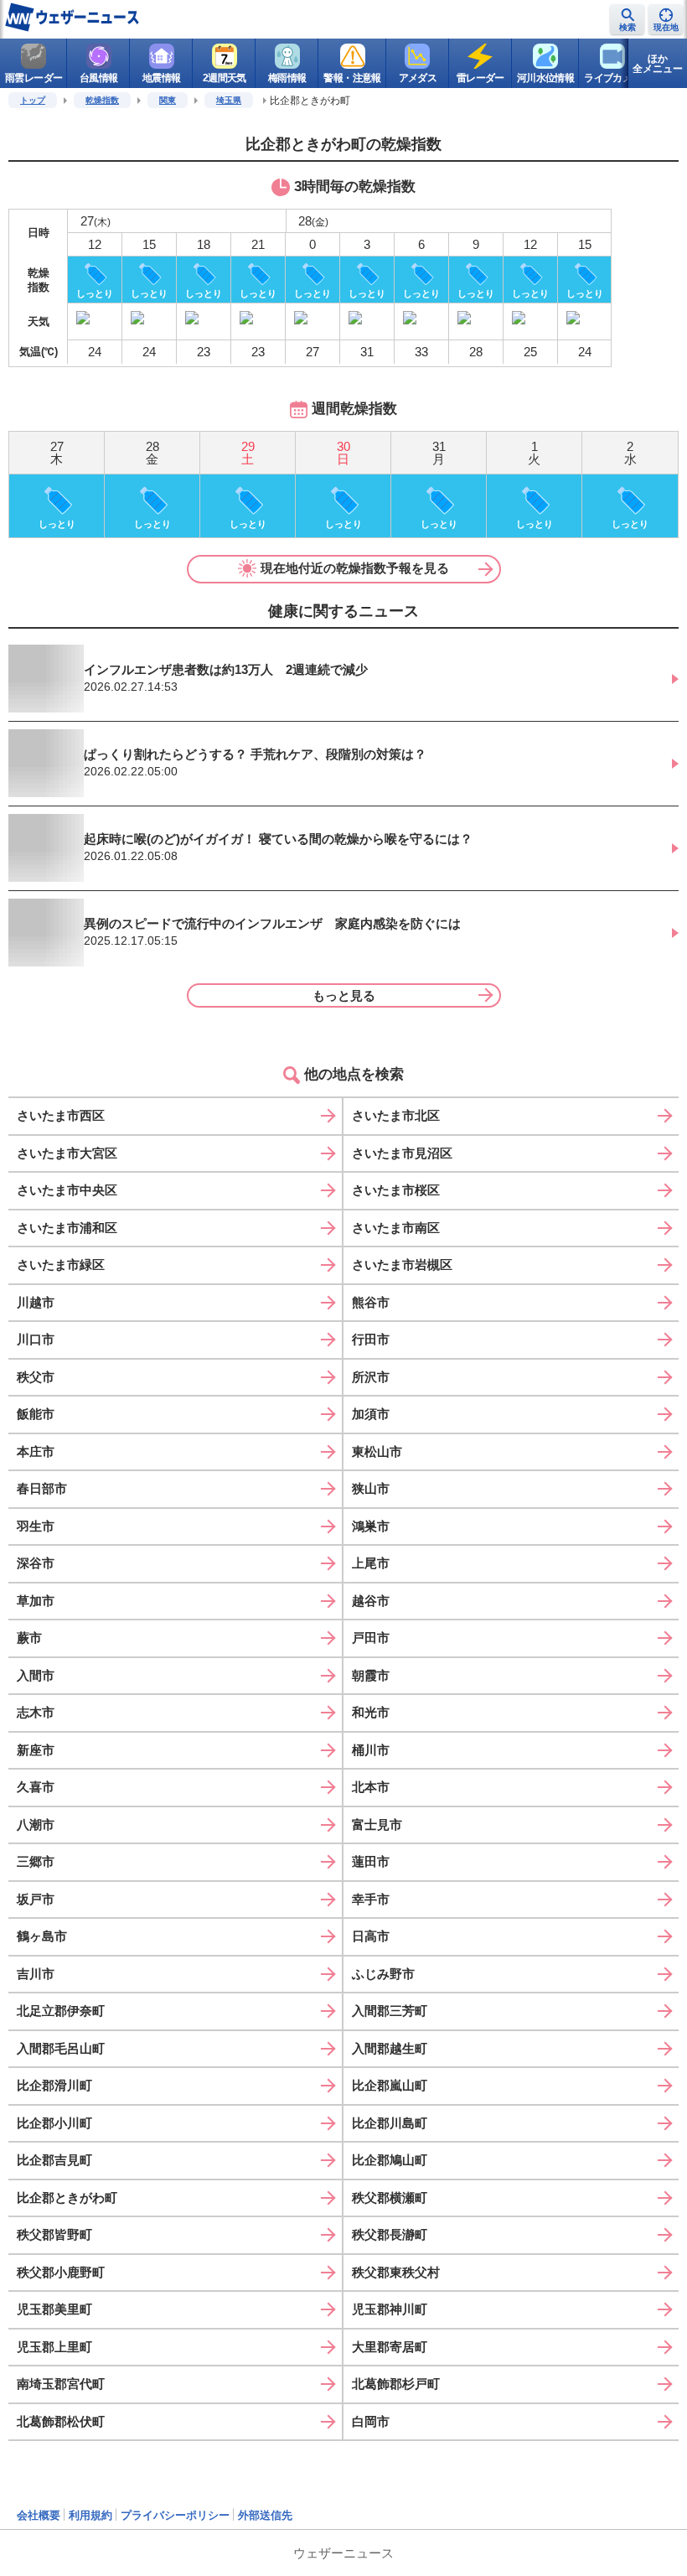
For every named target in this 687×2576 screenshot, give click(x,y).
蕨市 (29, 1638)
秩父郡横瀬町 (390, 2198)
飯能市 (36, 1414)
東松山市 (377, 1451)
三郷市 (36, 1861)
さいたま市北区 (396, 1115)
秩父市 (36, 1377)
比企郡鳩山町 (390, 2160)
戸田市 (371, 1638)
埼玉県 (229, 100)
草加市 (36, 1601)
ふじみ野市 (383, 1974)
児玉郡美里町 (54, 2309)
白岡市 (371, 2421)
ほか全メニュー (658, 64)
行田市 (371, 1339)
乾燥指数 (102, 100)
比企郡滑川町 (54, 2085)
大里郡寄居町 (390, 2347)
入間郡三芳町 (390, 2011)
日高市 (371, 1936)
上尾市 (371, 1563)
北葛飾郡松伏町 (61, 2421)
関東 (168, 100)
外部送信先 (265, 2515)
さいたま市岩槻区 (402, 1265)
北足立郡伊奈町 (61, 2011)
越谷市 (371, 1601)
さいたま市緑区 (61, 1265)
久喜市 (36, 1787)
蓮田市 (371, 1861)
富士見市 (377, 1824)
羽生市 (36, 1526)
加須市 (371, 1414)
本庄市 (36, 1451)
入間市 (36, 1675)
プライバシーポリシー (175, 2515)
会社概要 (39, 2515)
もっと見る (344, 995)
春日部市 (42, 1488)
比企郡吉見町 (54, 2160)
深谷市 (36, 1563)
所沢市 (371, 1377)
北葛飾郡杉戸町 (396, 2384)
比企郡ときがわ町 (67, 2198)
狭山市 (371, 1488)
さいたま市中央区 (67, 1190)
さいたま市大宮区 (67, 1153)
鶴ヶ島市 (42, 1936)
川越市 (36, 1302)
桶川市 (371, 1750)
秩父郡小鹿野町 (61, 2272)
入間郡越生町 (390, 2048)
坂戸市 (36, 1899)
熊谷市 (371, 1302)
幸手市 (371, 1899)
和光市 (371, 1712)
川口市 (36, 1339)
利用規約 (90, 2515)
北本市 (371, 1787)
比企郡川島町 (390, 2123)
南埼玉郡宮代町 (61, 2384)
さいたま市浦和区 (67, 1228)
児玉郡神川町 (390, 2309)
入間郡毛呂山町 (61, 2048)
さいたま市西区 (61, 1115)
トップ (33, 100)
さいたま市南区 (396, 1228)
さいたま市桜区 (396, 1190)
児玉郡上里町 (54, 2347)
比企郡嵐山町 (390, 2085)
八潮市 (36, 1824)
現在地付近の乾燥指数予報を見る (355, 568)
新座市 (36, 1750)
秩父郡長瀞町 (390, 2234)
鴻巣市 (371, 1526)
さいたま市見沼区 (402, 1153)
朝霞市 (371, 1675)
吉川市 (36, 1974)
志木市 (36, 1712)
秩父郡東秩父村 (396, 2272)
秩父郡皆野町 (54, 2234)
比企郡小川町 (54, 2123)
